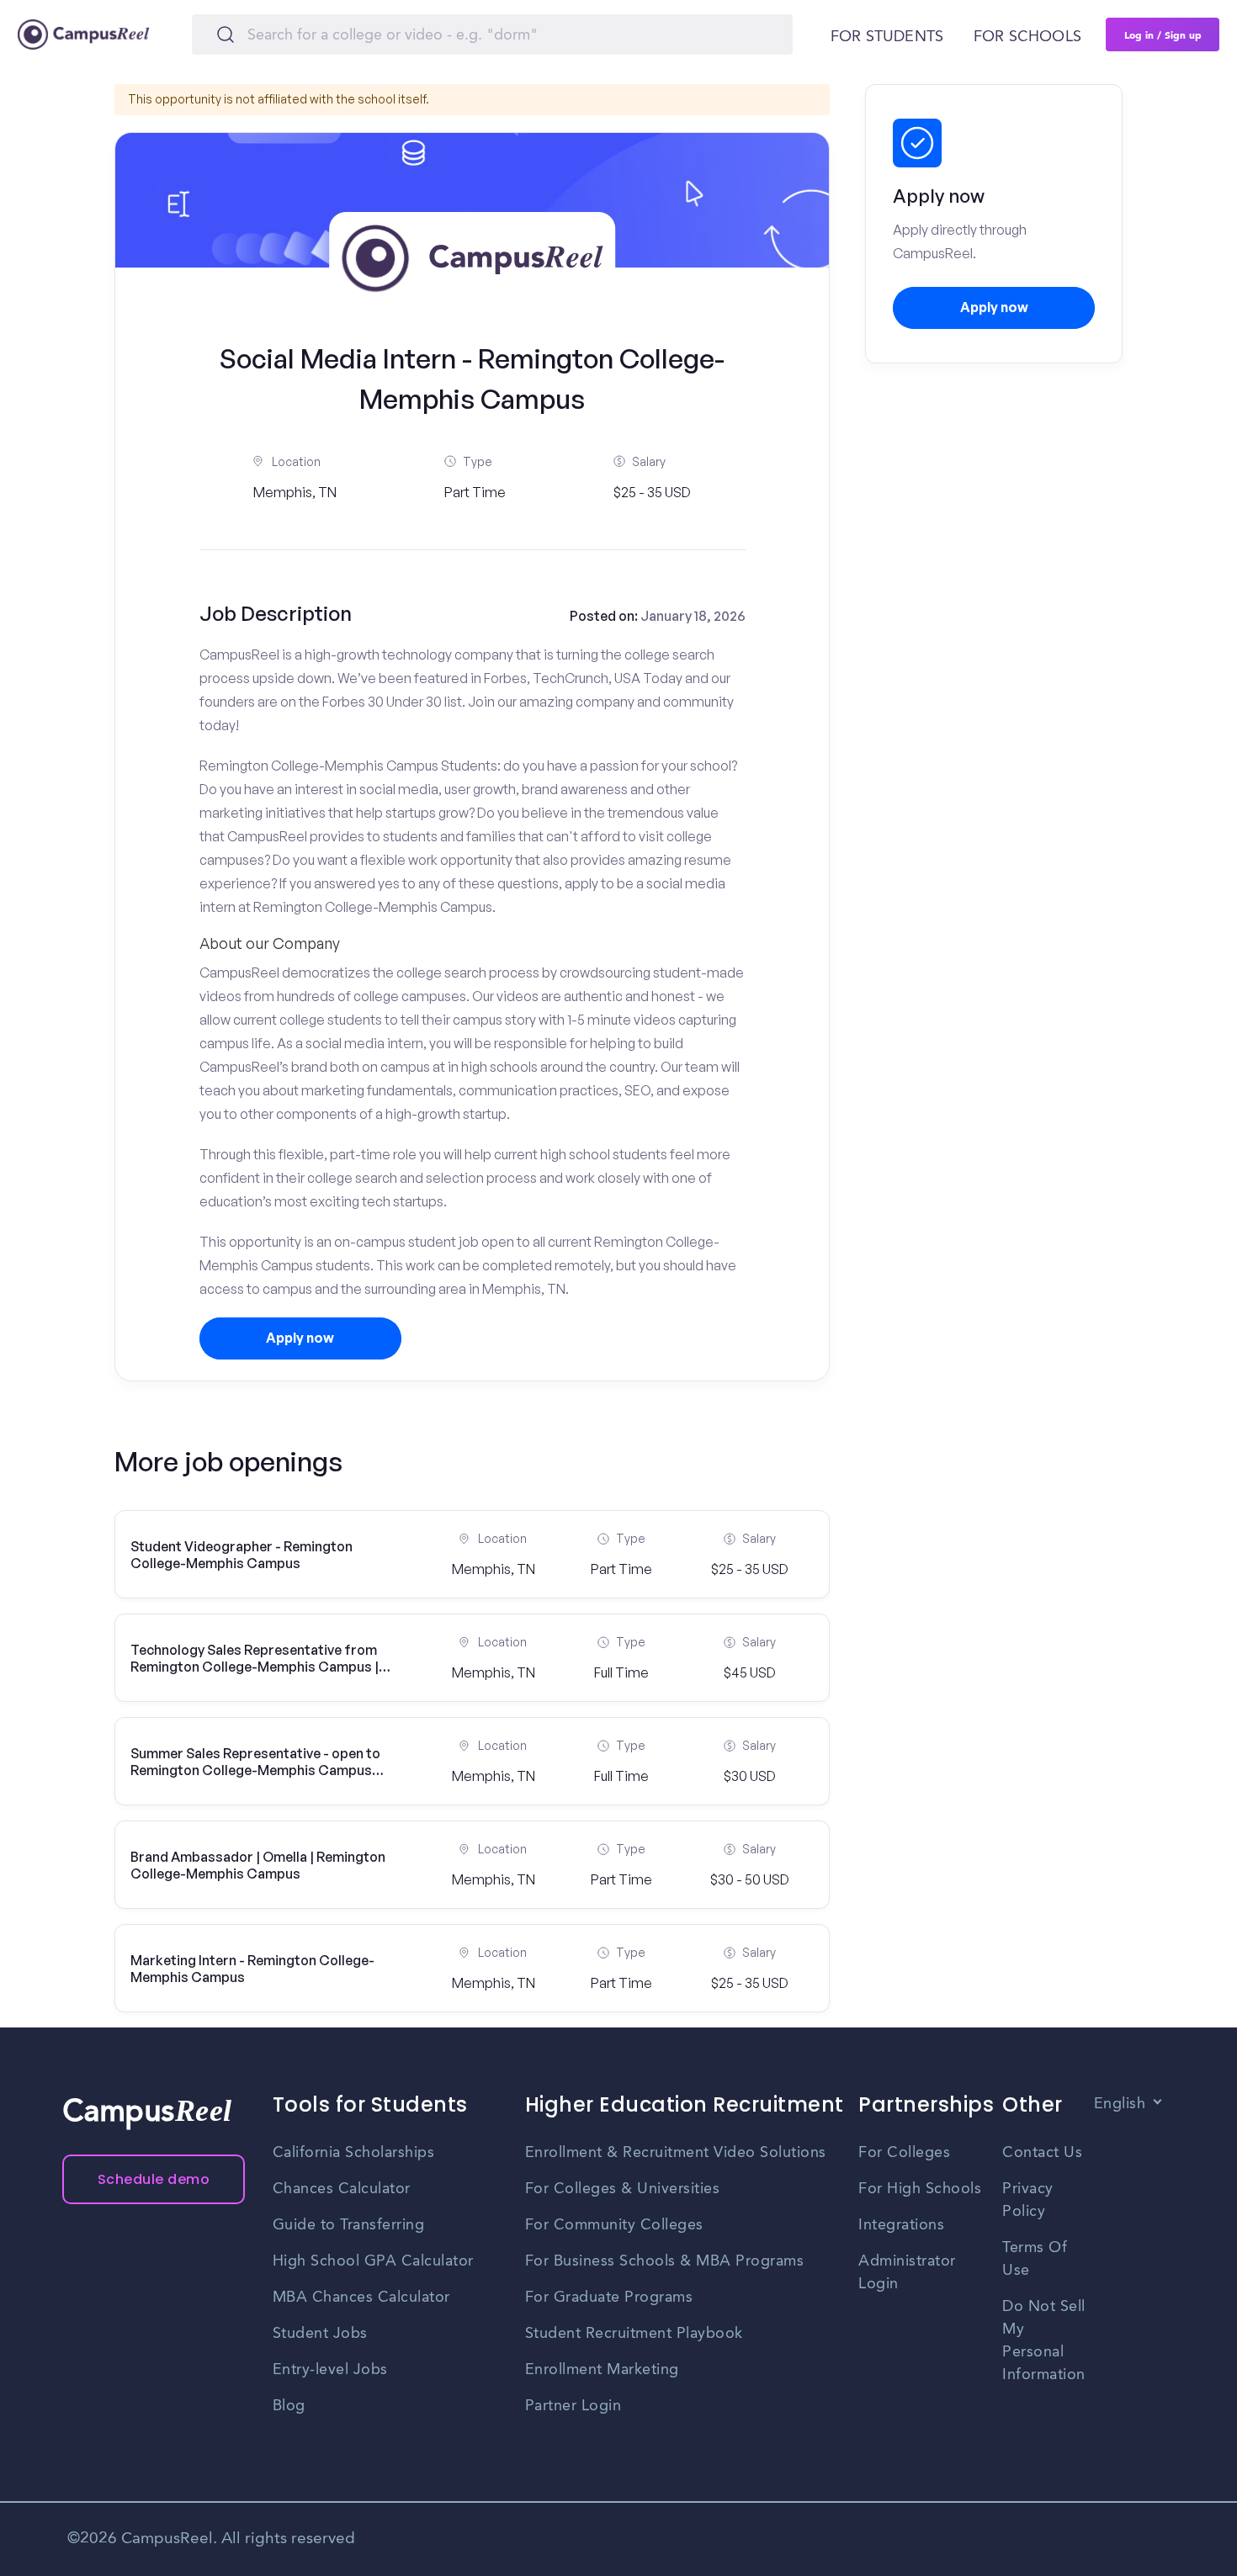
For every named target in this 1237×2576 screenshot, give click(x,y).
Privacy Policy (1028, 2200)
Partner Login (573, 2406)
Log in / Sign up (1163, 34)
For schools (1027, 37)
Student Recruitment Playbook (634, 2334)
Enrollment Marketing (602, 2370)
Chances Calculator (342, 2189)
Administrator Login (907, 2273)
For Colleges (904, 2153)
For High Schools (920, 2189)
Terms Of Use (1035, 2259)
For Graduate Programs (609, 2298)
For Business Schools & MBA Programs (665, 2261)
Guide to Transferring (349, 2225)
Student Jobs (320, 2334)
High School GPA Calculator (373, 2261)
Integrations (901, 2225)
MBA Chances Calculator (361, 2298)
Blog (289, 2406)
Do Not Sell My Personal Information (1044, 2341)
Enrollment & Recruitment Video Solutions (676, 2153)
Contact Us (1042, 2153)
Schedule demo (154, 2179)
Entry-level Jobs (330, 2370)
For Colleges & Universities (623, 2189)
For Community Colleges (614, 2225)
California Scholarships (354, 2153)
